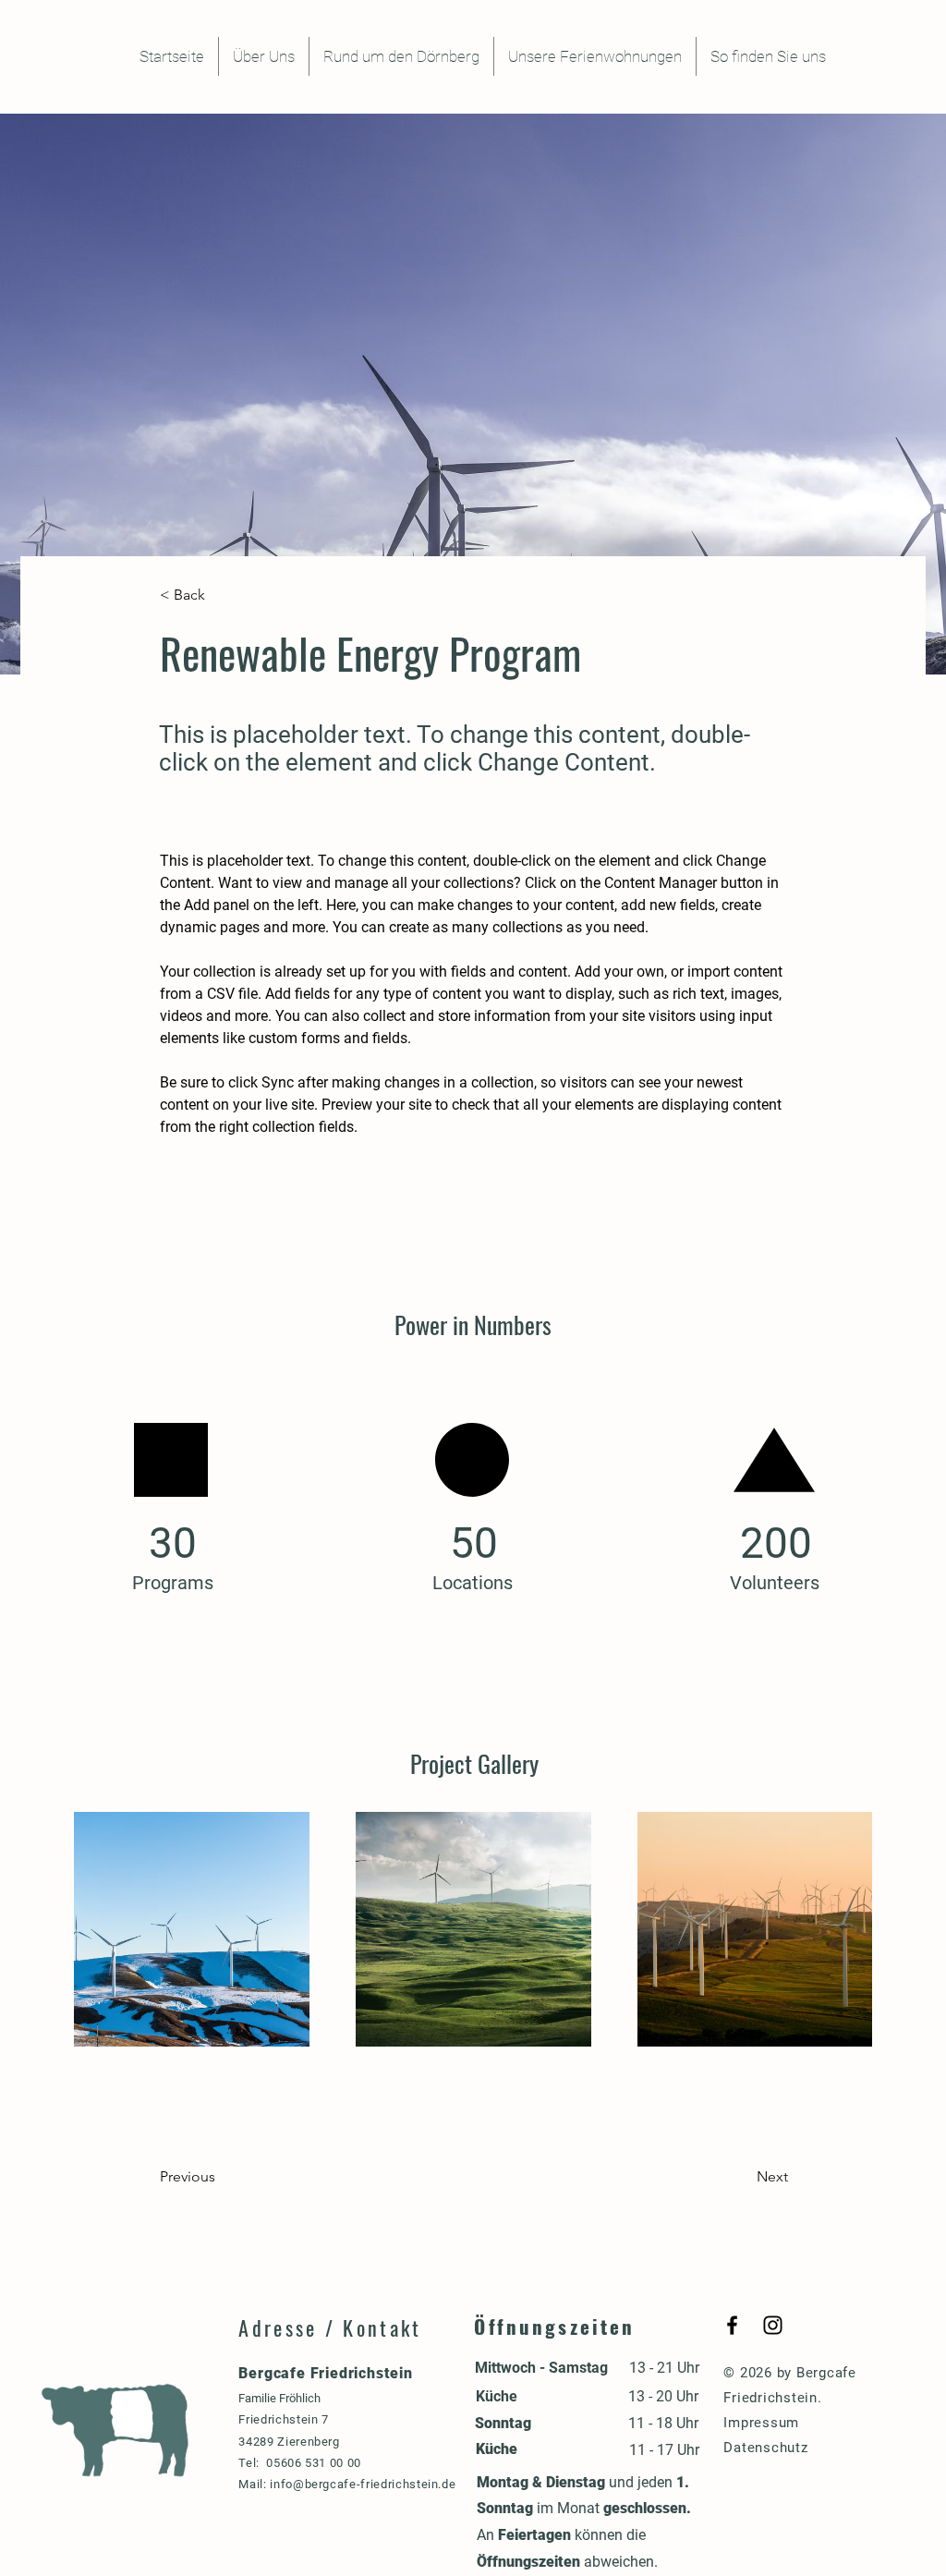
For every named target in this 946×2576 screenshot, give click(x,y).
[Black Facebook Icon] (732, 2325)
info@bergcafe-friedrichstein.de (363, 2484)
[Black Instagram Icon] (773, 2325)
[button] (221, 595)
